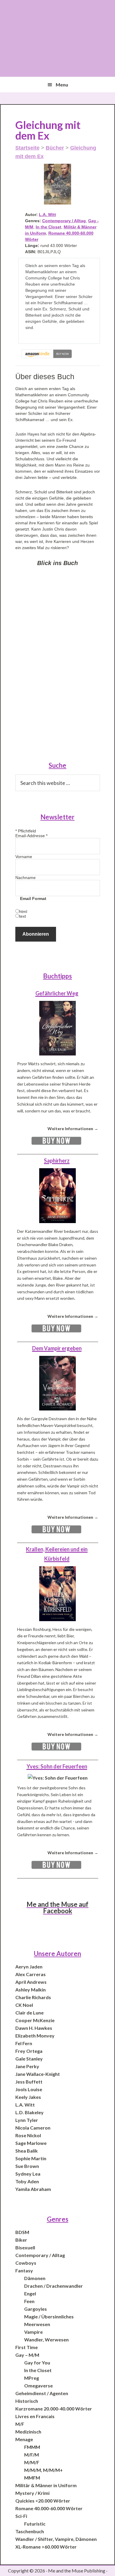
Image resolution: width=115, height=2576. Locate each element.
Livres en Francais (35, 2416)
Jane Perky (27, 2066)
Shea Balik (27, 2151)
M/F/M (32, 2455)
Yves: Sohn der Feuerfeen (57, 1766)
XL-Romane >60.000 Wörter (46, 2547)
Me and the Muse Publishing (58, 38)
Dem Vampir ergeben (57, 1348)
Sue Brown (27, 2166)
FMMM (32, 2447)
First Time (27, 2347)
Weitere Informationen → (73, 1129)
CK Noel (24, 2005)
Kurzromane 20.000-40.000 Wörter (54, 2409)
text (23, 916)
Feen (29, 2301)
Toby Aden (27, 2181)
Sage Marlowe (31, 2143)
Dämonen (35, 2278)
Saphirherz (57, 1161)
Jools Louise (29, 2089)
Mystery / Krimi (32, 2493)
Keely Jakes (28, 2097)
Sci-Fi (21, 2516)
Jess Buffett (29, 2082)
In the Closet (49, 227)
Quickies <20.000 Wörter (43, 2501)
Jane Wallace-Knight (38, 2074)
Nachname (26, 878)
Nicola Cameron (33, 2128)
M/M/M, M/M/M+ (43, 2470)
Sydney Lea (28, 2174)
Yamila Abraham (33, 2189)
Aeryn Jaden (29, 1967)
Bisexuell (25, 2247)
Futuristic (35, 2524)
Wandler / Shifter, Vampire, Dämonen (56, 2539)
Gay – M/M (27, 2355)
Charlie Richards (33, 1997)
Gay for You (37, 2363)
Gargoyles (36, 2309)
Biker (21, 2240)
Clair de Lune (29, 2013)
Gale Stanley (29, 2059)
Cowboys (26, 2263)
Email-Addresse (31, 836)
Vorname (24, 857)
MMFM (32, 2478)
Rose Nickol (28, 2135)
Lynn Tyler (27, 2120)
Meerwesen (37, 2324)
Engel (30, 2293)
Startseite (27, 148)
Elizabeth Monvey (35, 2036)
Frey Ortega (29, 2051)
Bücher (55, 148)
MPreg (32, 2378)
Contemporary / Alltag (64, 221)
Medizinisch (28, 2432)
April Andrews (31, 1982)
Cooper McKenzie (35, 2020)
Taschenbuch (30, 2531)
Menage (24, 2439)
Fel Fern (24, 2043)
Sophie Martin (31, 2158)
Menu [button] (62, 85)
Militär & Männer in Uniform (46, 2485)
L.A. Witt (47, 215)
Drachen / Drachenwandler (54, 2286)
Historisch (27, 2401)
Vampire (33, 2332)
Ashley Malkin (31, 1990)
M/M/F (32, 2462)
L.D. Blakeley (29, 2112)
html (23, 911)
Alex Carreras (31, 1974)
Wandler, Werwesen (46, 2339)
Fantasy (24, 2270)
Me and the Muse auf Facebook (57, 1908)
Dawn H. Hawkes (34, 2028)
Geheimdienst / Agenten (42, 2393)
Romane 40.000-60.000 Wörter (49, 2508)
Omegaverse (38, 2386)
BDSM (22, 2232)
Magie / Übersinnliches (49, 2316)
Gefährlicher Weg (57, 993)
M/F (20, 2424)
